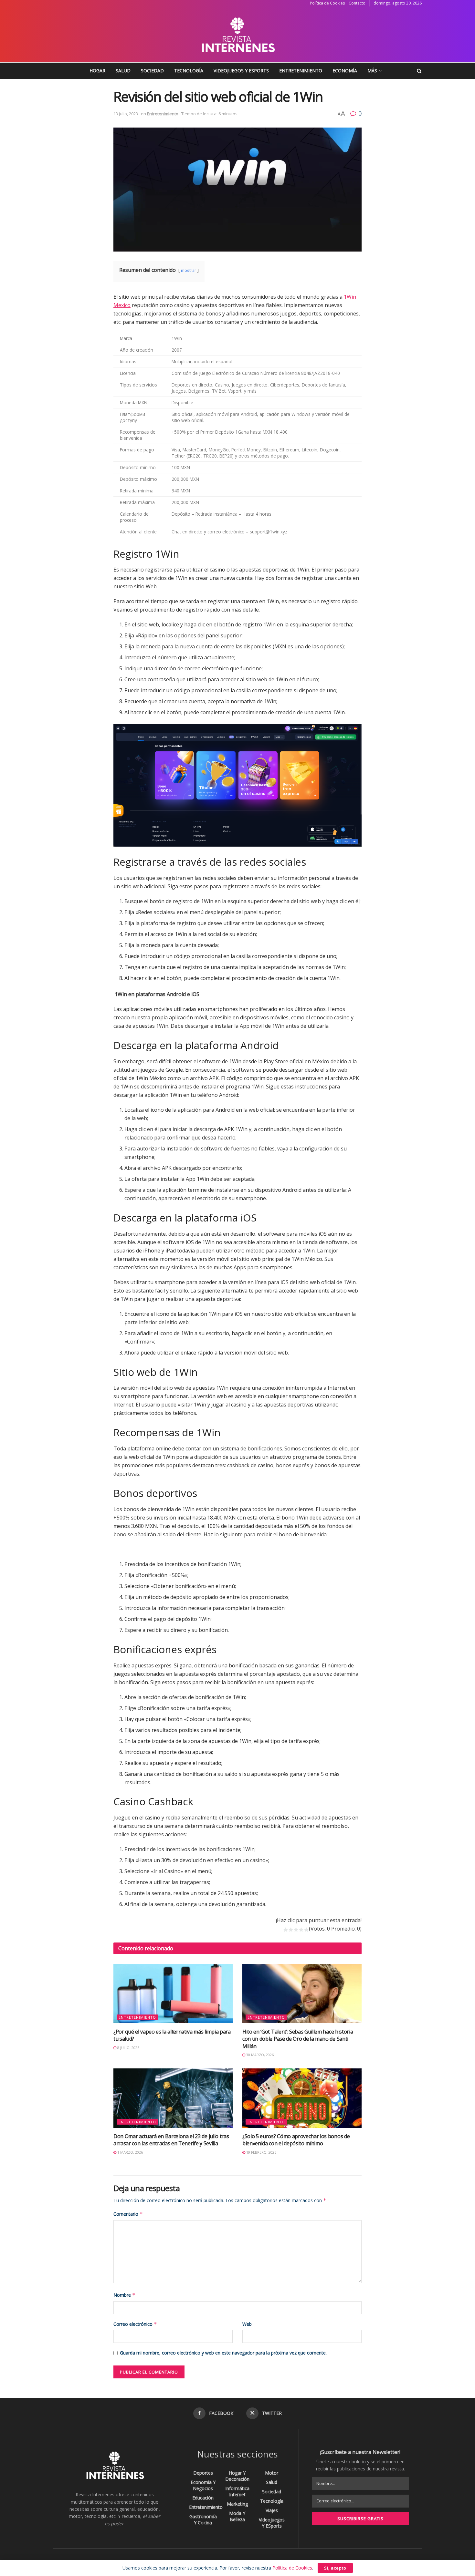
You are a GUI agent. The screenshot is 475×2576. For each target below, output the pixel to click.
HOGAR (97, 71)
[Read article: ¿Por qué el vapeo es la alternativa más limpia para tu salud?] (173, 1994)
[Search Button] (419, 71)
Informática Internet (237, 2491)
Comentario (128, 2214)
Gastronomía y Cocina (203, 2519)
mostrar (189, 270)
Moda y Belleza (237, 2516)
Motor (272, 2473)
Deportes (203, 2473)
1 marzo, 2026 (130, 2152)
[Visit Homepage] (238, 35)
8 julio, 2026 (128, 2048)
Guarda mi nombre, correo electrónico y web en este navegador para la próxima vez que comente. (223, 2353)
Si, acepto (335, 2568)
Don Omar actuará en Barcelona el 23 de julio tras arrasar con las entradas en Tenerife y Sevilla (171, 2140)
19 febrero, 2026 (261, 2152)
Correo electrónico (135, 2324)
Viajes (272, 2510)
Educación (203, 2498)
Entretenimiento (301, 71)
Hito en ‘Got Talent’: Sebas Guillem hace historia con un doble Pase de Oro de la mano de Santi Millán (298, 2039)
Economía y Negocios (203, 2485)
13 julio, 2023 (126, 114)
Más (372, 71)
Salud (123, 71)
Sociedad (152, 71)
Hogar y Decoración (237, 2476)
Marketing (237, 2504)
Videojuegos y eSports (241, 71)
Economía (345, 71)
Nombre (124, 2295)
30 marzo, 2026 (259, 2055)
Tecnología (189, 71)
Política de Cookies (327, 3)
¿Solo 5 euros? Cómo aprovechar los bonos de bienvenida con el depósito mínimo (296, 2140)
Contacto (357, 3)
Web (247, 2324)
